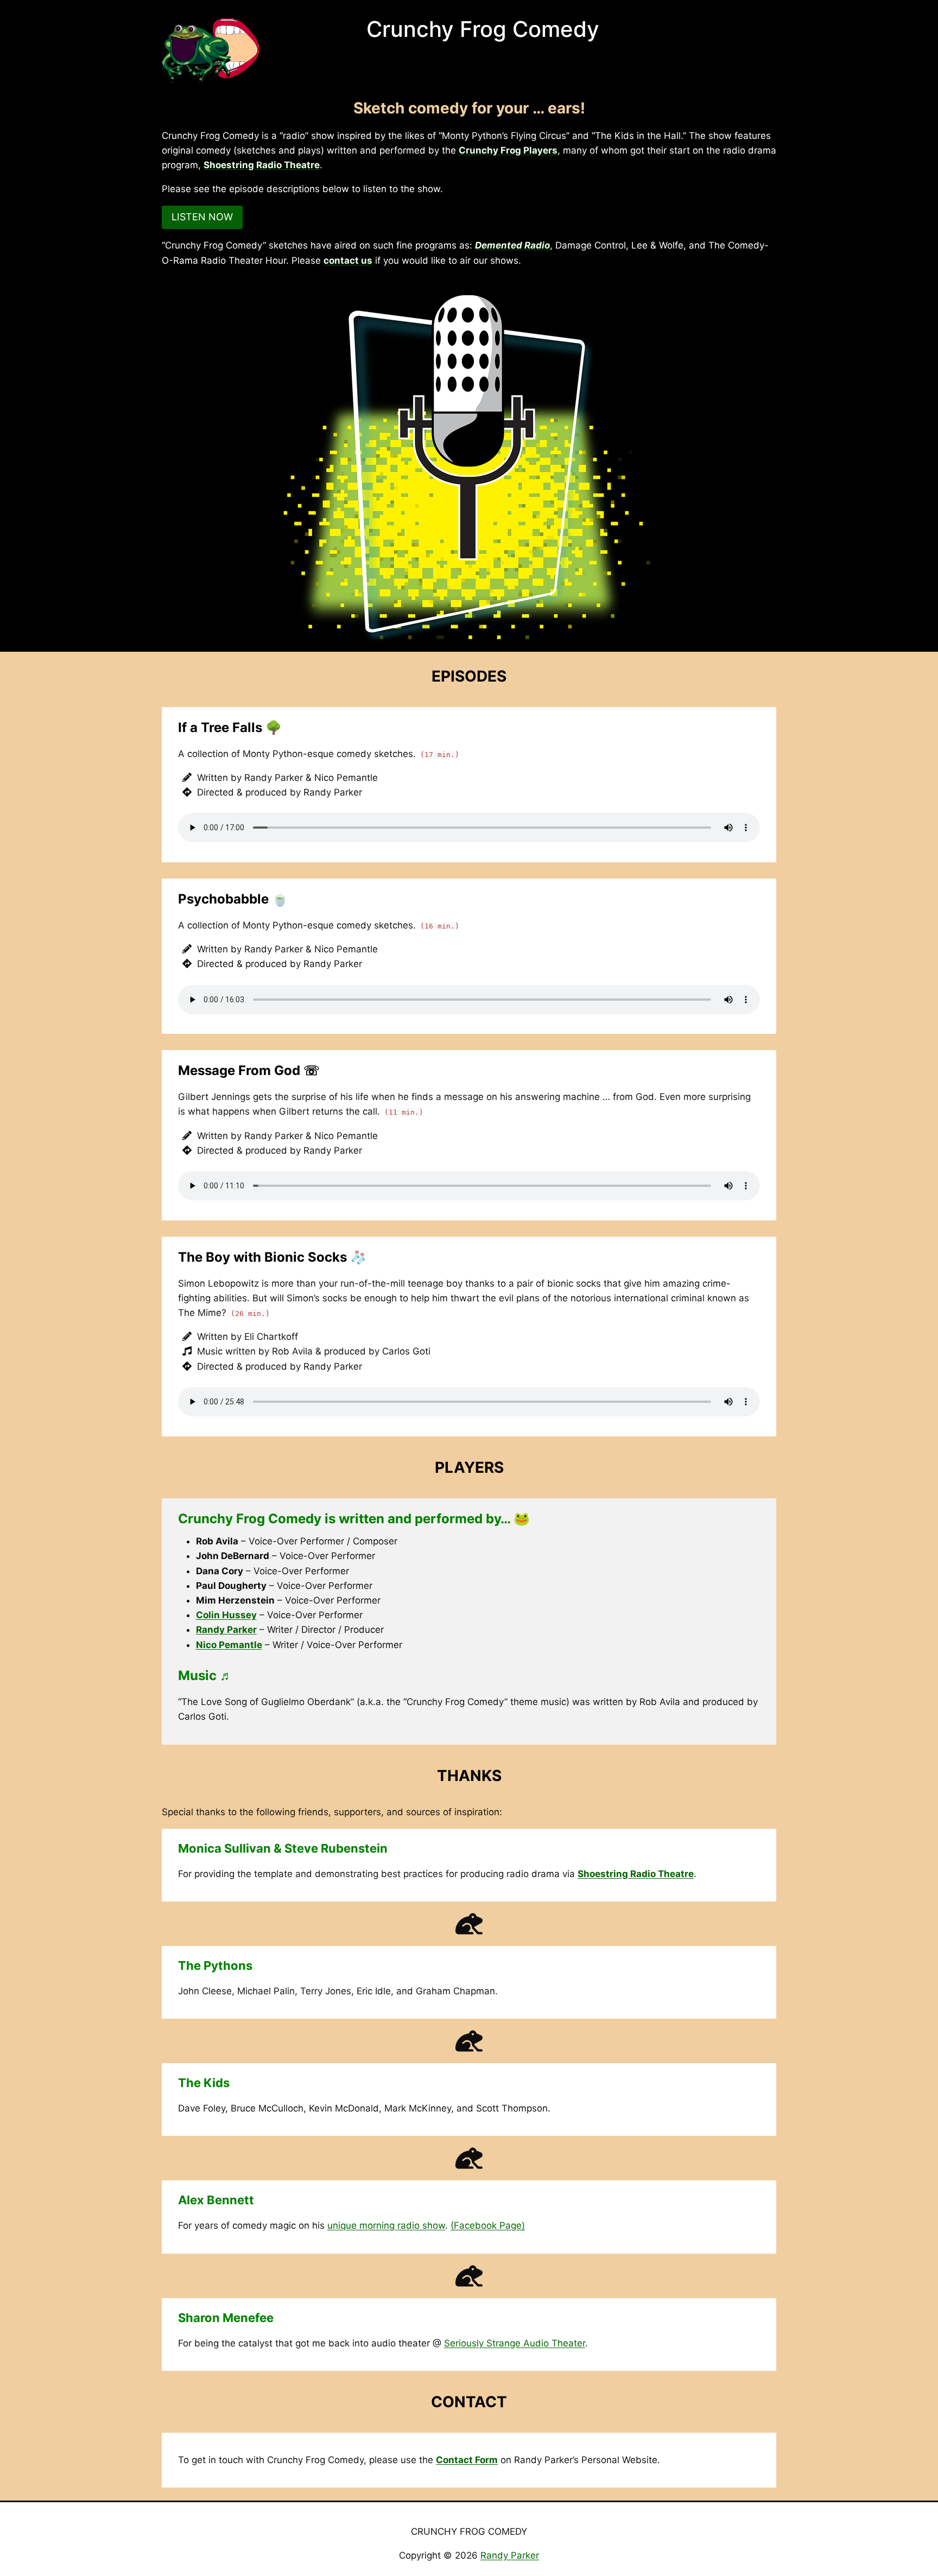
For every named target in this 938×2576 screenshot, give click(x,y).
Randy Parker (226, 1630)
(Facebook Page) (488, 2225)
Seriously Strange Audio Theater (515, 2343)
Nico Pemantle (229, 1645)
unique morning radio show (386, 2225)
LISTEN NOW (202, 217)
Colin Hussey (226, 1615)
